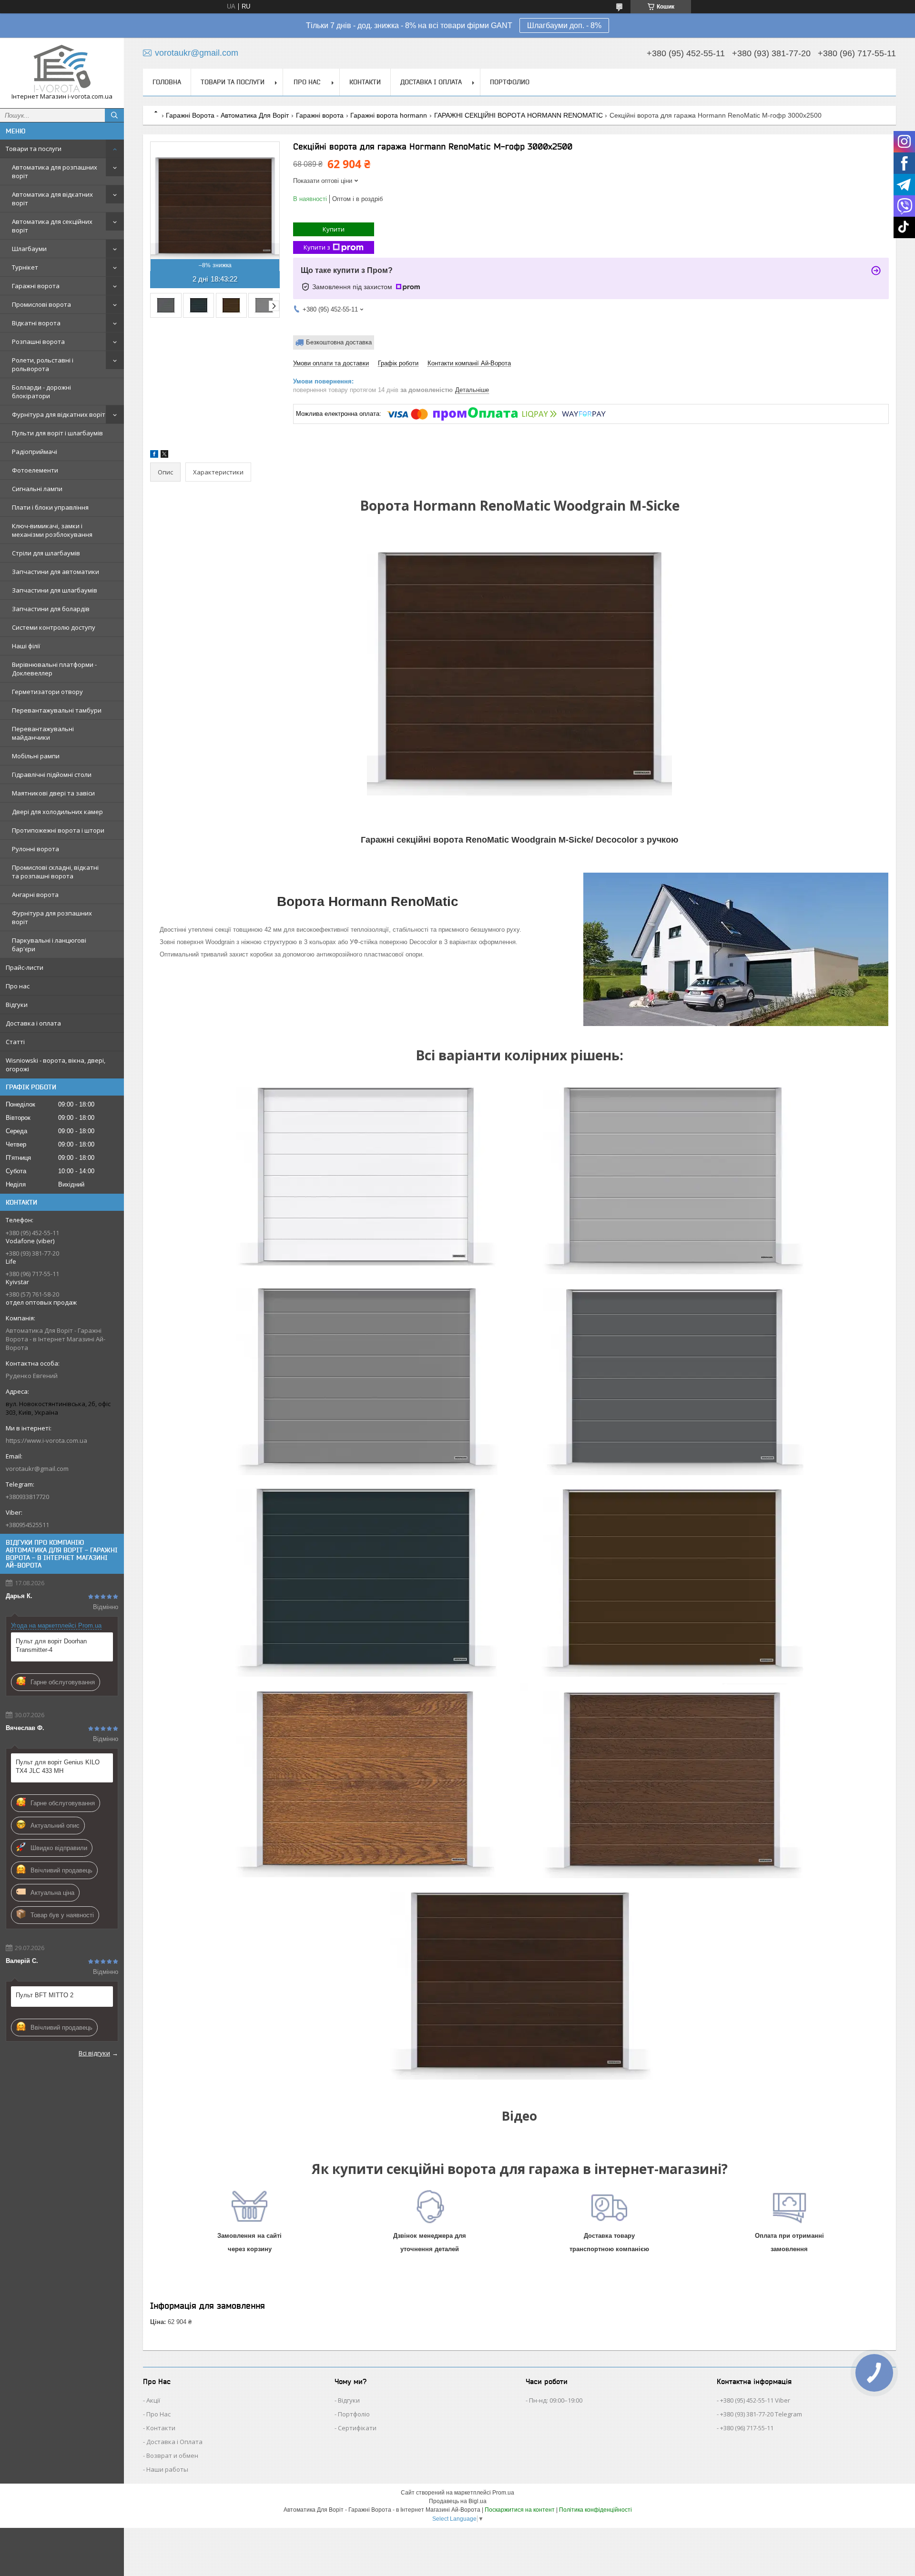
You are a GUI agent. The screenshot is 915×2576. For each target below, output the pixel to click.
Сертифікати (357, 2428)
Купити (334, 229)
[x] (164, 456)
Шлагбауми (29, 249)
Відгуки (17, 1005)
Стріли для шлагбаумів (46, 553)
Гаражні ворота (36, 286)
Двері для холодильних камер (57, 812)
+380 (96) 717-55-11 (747, 2428)
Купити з (317, 247)
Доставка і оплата (33, 1023)
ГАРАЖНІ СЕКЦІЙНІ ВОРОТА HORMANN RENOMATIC (518, 115)
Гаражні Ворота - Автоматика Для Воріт (227, 115)
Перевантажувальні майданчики (43, 733)
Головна (167, 82)
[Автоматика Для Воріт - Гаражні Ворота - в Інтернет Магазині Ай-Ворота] (62, 69)
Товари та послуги (34, 149)
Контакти (365, 82)
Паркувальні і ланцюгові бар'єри (49, 945)
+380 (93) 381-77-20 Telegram (761, 2414)
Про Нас (158, 2414)
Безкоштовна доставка (339, 342)
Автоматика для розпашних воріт (55, 171)
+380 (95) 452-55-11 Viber (755, 2400)
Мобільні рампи (36, 756)
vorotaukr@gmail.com (37, 1469)
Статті (15, 1042)
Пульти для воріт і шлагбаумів (57, 433)
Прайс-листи (25, 967)
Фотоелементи (35, 470)
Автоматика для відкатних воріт (52, 199)
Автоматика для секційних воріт (52, 226)
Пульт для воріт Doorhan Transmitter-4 (51, 1645)
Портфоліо (354, 2414)
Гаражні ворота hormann (389, 115)
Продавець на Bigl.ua (458, 2501)
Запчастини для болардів (51, 609)
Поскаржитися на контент (520, 2510)
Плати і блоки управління (50, 507)
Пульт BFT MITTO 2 (45, 1995)
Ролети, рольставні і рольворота (43, 364)
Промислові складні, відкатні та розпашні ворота (55, 872)
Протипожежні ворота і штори (58, 830)
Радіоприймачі (35, 452)
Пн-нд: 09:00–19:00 (556, 2400)
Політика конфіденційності (595, 2510)
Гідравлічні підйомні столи (52, 775)
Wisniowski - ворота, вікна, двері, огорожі (56, 1065)
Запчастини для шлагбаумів (55, 590)
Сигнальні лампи (37, 489)
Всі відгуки (94, 2053)
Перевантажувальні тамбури (57, 710)
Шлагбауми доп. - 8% (564, 25)
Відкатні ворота (36, 323)
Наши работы (167, 2469)
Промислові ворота (41, 304)
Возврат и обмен (172, 2455)
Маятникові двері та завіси (53, 793)
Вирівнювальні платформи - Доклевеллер (54, 669)
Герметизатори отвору (47, 692)
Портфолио (510, 82)
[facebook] (154, 456)
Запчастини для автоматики (56, 572)
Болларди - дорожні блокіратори (41, 392)
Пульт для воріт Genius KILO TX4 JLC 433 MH (58, 1766)
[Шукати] (114, 115)
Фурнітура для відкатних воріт (59, 414)
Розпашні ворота (38, 342)
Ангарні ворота (35, 895)
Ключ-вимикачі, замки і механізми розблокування (52, 530)
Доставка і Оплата (174, 2442)
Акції (153, 2400)
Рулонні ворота (36, 849)
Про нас (18, 986)
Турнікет (25, 267)
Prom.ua (503, 2493)
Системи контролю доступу (54, 627)
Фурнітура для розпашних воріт (52, 917)
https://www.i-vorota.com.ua (46, 1440)
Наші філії (26, 646)
